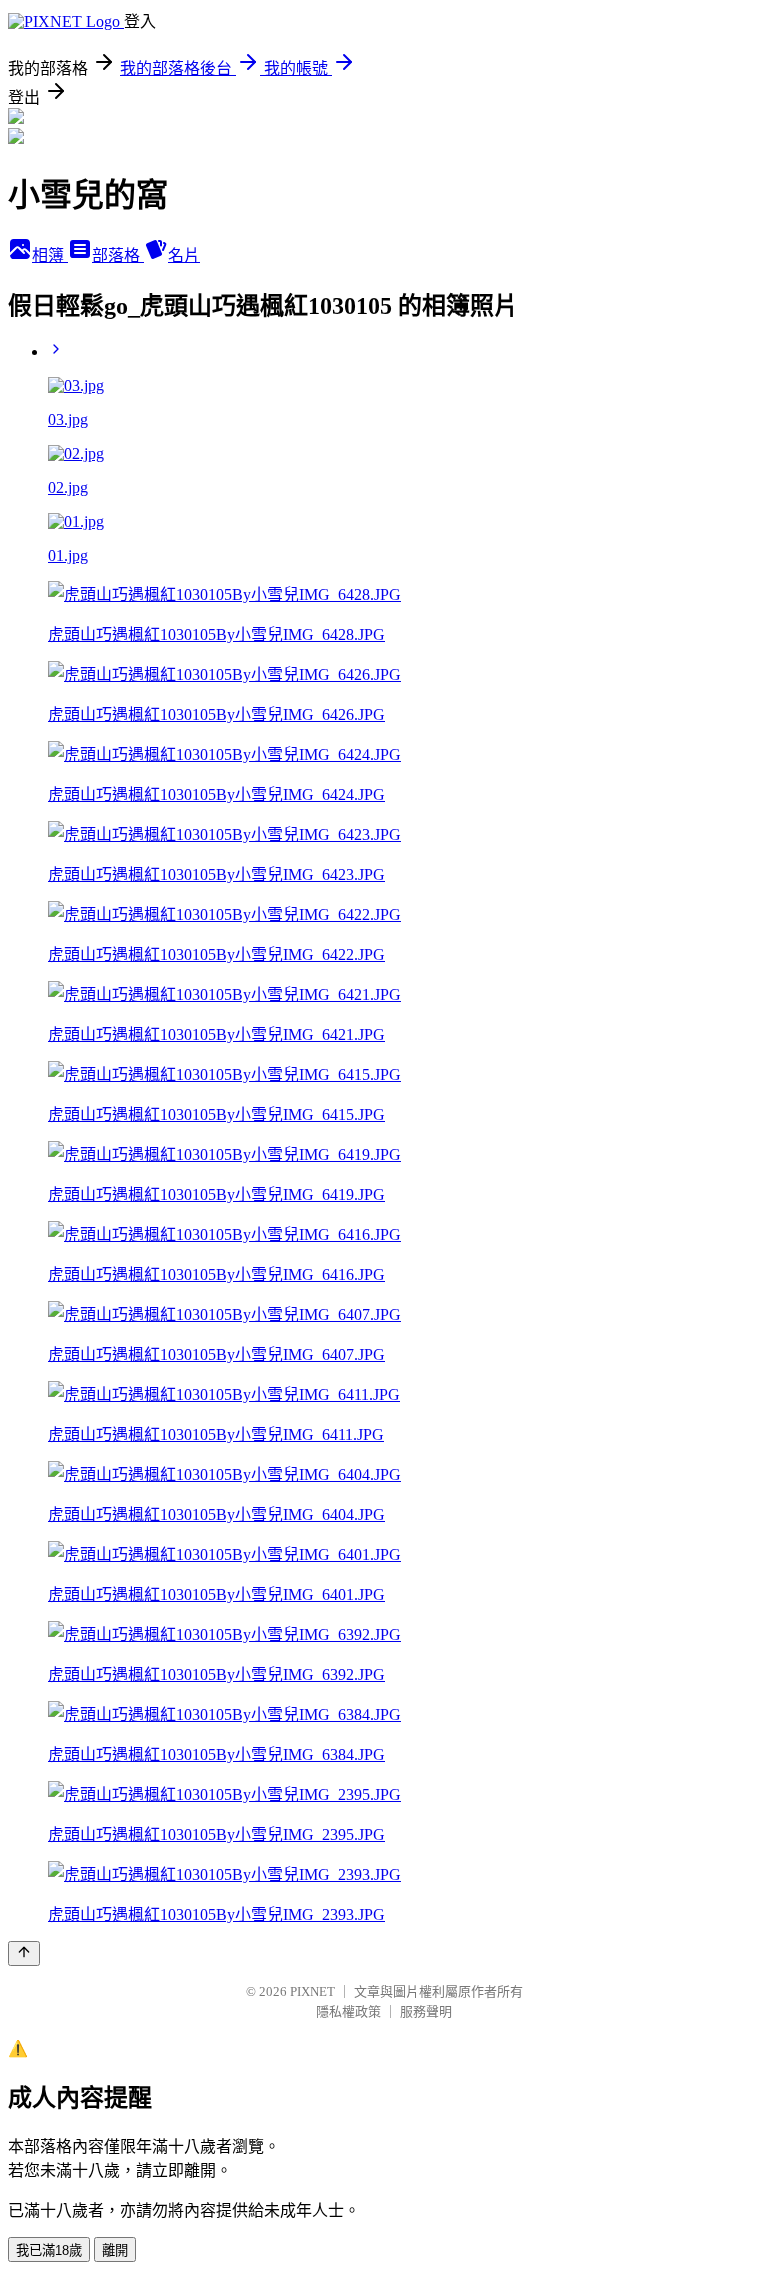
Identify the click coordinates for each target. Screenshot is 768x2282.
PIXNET (312, 1991)
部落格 (118, 255)
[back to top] (24, 1953)
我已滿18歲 (49, 2250)
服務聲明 (426, 2011)
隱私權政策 (348, 2011)
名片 (184, 255)
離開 (115, 2250)
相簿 (50, 255)
